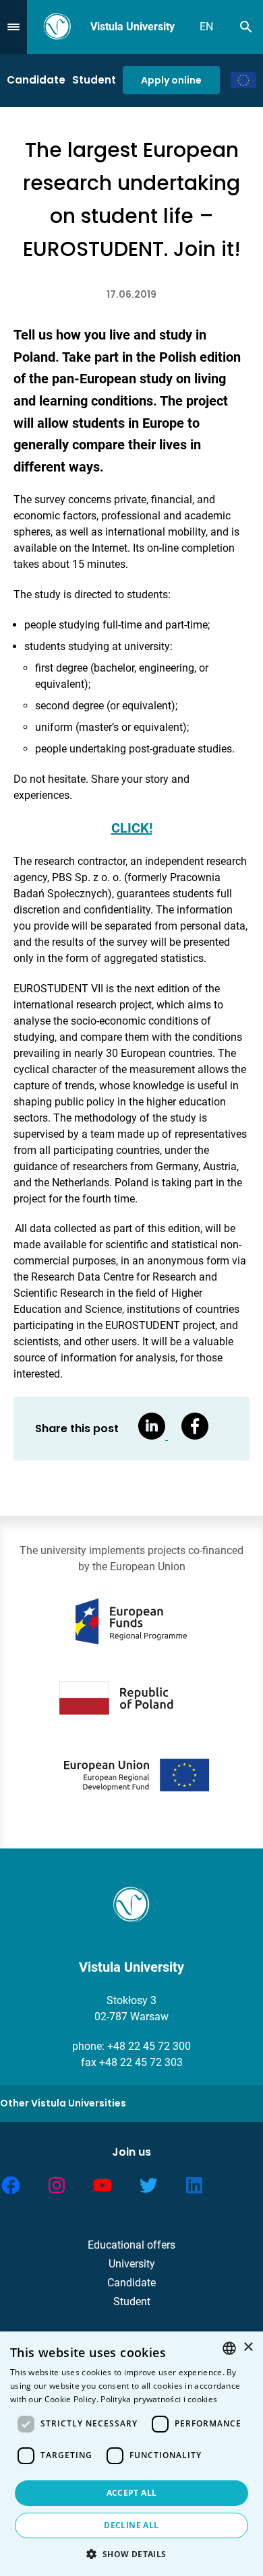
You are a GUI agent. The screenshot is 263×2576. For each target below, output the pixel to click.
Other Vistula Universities (63, 2103)
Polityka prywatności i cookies (159, 2399)
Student (94, 80)
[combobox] (229, 2348)
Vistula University (133, 27)
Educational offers (131, 2245)
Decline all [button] (131, 2525)
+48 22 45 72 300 (149, 2046)
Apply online (171, 80)
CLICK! (132, 828)
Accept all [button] (132, 2493)
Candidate (36, 80)
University (132, 2264)
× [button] (248, 2347)
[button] (131, 2554)
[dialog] (131, 2454)
